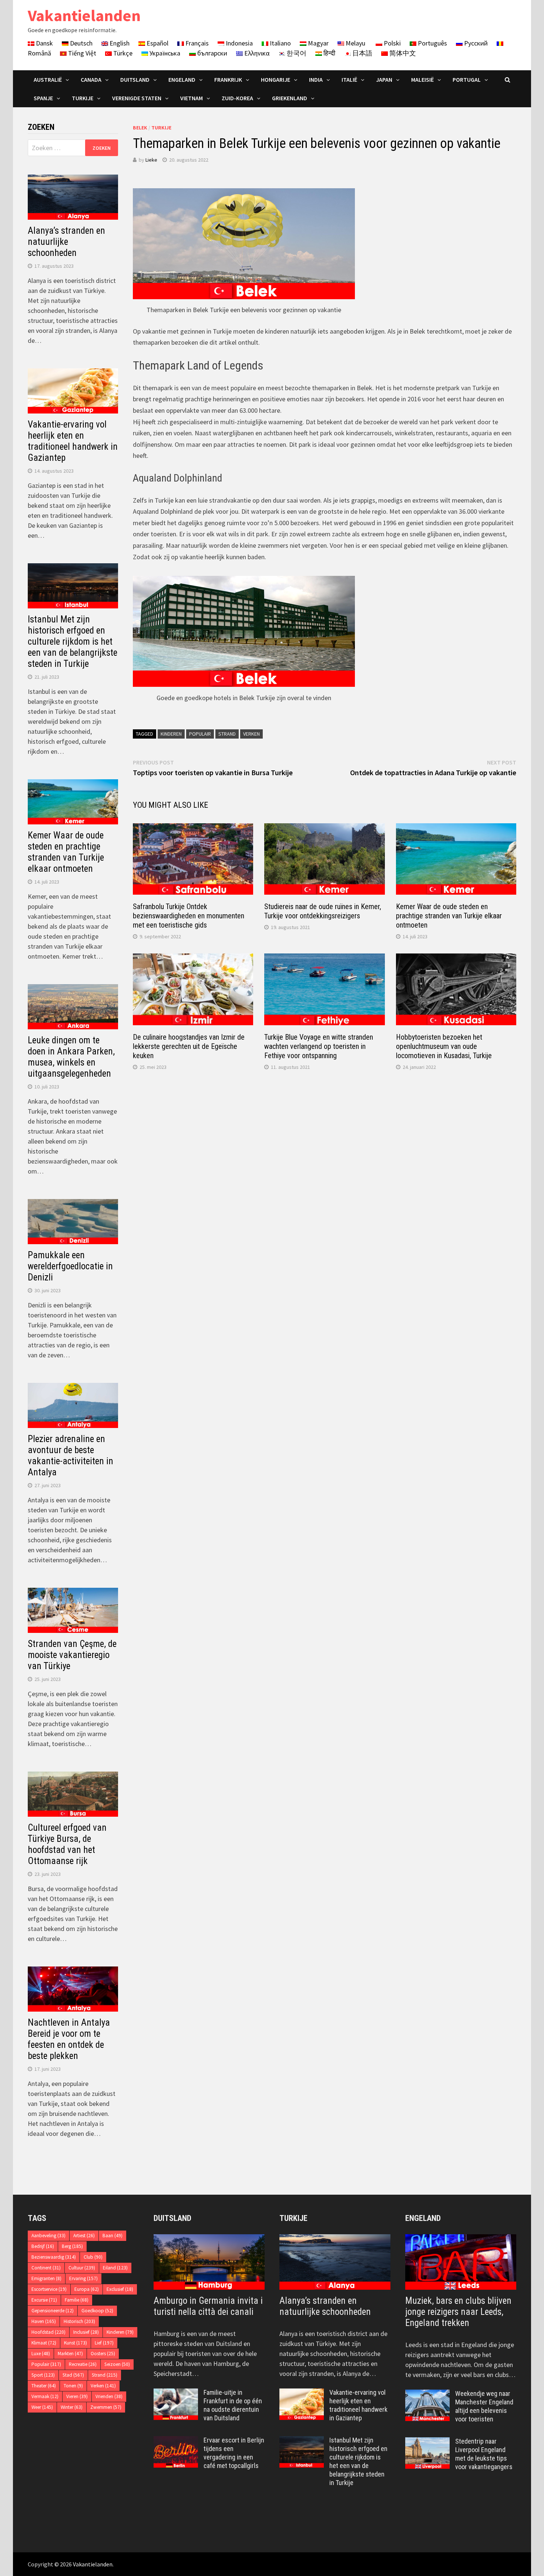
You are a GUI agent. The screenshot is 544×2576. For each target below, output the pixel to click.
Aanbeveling (48, 2236)
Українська (164, 53)
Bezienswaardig (54, 2257)
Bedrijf (43, 2246)
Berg (72, 2246)
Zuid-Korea (237, 98)
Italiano (280, 43)
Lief (104, 2343)
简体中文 (402, 53)
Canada (91, 80)
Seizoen (117, 2364)
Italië (349, 80)
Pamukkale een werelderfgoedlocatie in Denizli (70, 1266)
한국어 (296, 53)
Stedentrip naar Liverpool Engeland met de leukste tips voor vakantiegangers (484, 2454)
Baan (113, 2236)
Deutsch (80, 43)
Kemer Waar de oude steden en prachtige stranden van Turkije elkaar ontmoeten (449, 916)
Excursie (44, 2300)
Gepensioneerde (53, 2311)
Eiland (115, 2268)
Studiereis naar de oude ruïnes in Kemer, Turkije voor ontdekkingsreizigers (323, 911)
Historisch (79, 2321)
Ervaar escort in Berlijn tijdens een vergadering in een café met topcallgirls (234, 2453)
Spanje (43, 98)
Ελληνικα (256, 53)
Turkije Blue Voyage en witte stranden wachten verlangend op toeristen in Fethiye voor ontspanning (319, 1046)
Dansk (44, 43)
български (211, 53)
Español (157, 43)
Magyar (318, 43)
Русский (475, 43)
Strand (227, 734)
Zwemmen (106, 2407)
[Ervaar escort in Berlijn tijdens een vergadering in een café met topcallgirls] (176, 2441)
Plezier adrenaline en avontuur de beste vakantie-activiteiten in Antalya (70, 1456)
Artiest (84, 2236)
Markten (70, 2354)
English (119, 43)
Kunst (75, 2343)
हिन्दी (329, 53)
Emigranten (46, 2278)
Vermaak (45, 2396)
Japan (384, 80)
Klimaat (44, 2343)
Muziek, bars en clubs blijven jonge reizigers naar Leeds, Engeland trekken (458, 2312)
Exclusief (120, 2289)
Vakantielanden (84, 15)
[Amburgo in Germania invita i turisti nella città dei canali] (209, 2262)
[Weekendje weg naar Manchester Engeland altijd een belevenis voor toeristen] (427, 2395)
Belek (140, 128)
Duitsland (135, 80)
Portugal (467, 80)
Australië (48, 80)
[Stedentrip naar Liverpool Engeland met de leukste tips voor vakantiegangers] (427, 2442)
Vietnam (192, 98)
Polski (392, 43)
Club (93, 2257)
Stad (73, 2375)
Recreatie (83, 2364)
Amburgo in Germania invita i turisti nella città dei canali (208, 2306)
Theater (44, 2386)
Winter (72, 2407)
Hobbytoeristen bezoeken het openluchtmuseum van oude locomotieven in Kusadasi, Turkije (444, 1046)
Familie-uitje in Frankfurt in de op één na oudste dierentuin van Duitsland (233, 2405)
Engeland (182, 80)
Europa (87, 2289)
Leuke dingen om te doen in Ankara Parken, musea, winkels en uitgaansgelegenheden (71, 1057)
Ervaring (83, 2278)
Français (196, 43)
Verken (251, 734)
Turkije (83, 98)
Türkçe (122, 53)
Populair (200, 734)
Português (432, 43)
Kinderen (171, 734)
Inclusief (86, 2332)
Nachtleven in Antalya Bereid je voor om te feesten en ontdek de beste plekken (69, 2039)
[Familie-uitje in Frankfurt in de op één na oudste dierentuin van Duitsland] (176, 2393)
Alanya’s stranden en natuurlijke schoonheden (66, 242)
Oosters (103, 2354)
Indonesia (239, 43)
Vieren (77, 2396)
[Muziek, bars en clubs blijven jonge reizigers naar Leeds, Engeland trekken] (461, 2262)
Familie (77, 2300)
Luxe (41, 2354)
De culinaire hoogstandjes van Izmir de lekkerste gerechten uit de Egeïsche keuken (189, 1046)
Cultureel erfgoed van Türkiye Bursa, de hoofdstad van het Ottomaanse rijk (67, 1844)
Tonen (73, 2386)
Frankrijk (228, 80)
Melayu (355, 43)
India (316, 80)
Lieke (151, 160)
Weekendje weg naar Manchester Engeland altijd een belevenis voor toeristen (484, 2406)
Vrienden (109, 2396)
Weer (42, 2407)
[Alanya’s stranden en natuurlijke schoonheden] (335, 2262)
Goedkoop (97, 2311)
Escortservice (49, 2289)
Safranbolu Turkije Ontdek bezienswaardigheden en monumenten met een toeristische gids (189, 916)
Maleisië (422, 80)
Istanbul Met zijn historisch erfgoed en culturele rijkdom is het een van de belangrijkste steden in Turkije (73, 642)
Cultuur (82, 2268)
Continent (46, 2268)
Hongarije (276, 80)
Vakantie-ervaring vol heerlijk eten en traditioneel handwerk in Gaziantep (73, 441)
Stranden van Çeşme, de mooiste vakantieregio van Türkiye (72, 1655)
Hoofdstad (48, 2332)
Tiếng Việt (81, 53)
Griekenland (290, 98)
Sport (43, 2375)
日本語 (362, 53)
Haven (44, 2321)
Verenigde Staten (137, 98)
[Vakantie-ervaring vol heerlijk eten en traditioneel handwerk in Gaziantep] (302, 2393)
